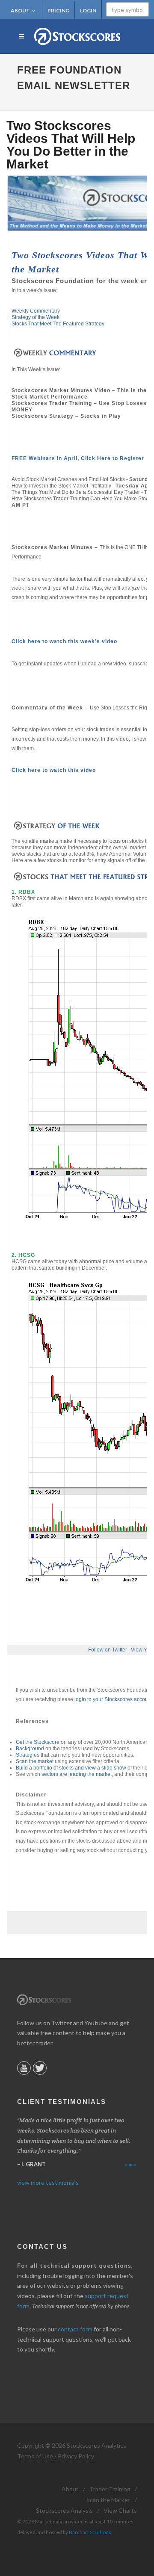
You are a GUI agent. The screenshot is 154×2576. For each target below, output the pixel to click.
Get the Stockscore (38, 1742)
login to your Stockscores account (113, 1699)
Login (88, 10)
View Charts (120, 2510)
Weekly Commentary (36, 311)
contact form (75, 2329)
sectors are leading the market (77, 1774)
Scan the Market (108, 2500)
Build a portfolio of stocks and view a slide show (71, 1768)
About (20, 10)
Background (30, 1749)
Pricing (58, 10)
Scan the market (35, 1761)
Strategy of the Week (36, 317)
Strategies (28, 1755)
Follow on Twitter (108, 1650)
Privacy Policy (76, 2456)
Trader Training (110, 2489)
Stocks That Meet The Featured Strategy (58, 324)
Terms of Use (35, 2456)
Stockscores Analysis (64, 2510)
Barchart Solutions (90, 2532)
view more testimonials (48, 2182)
